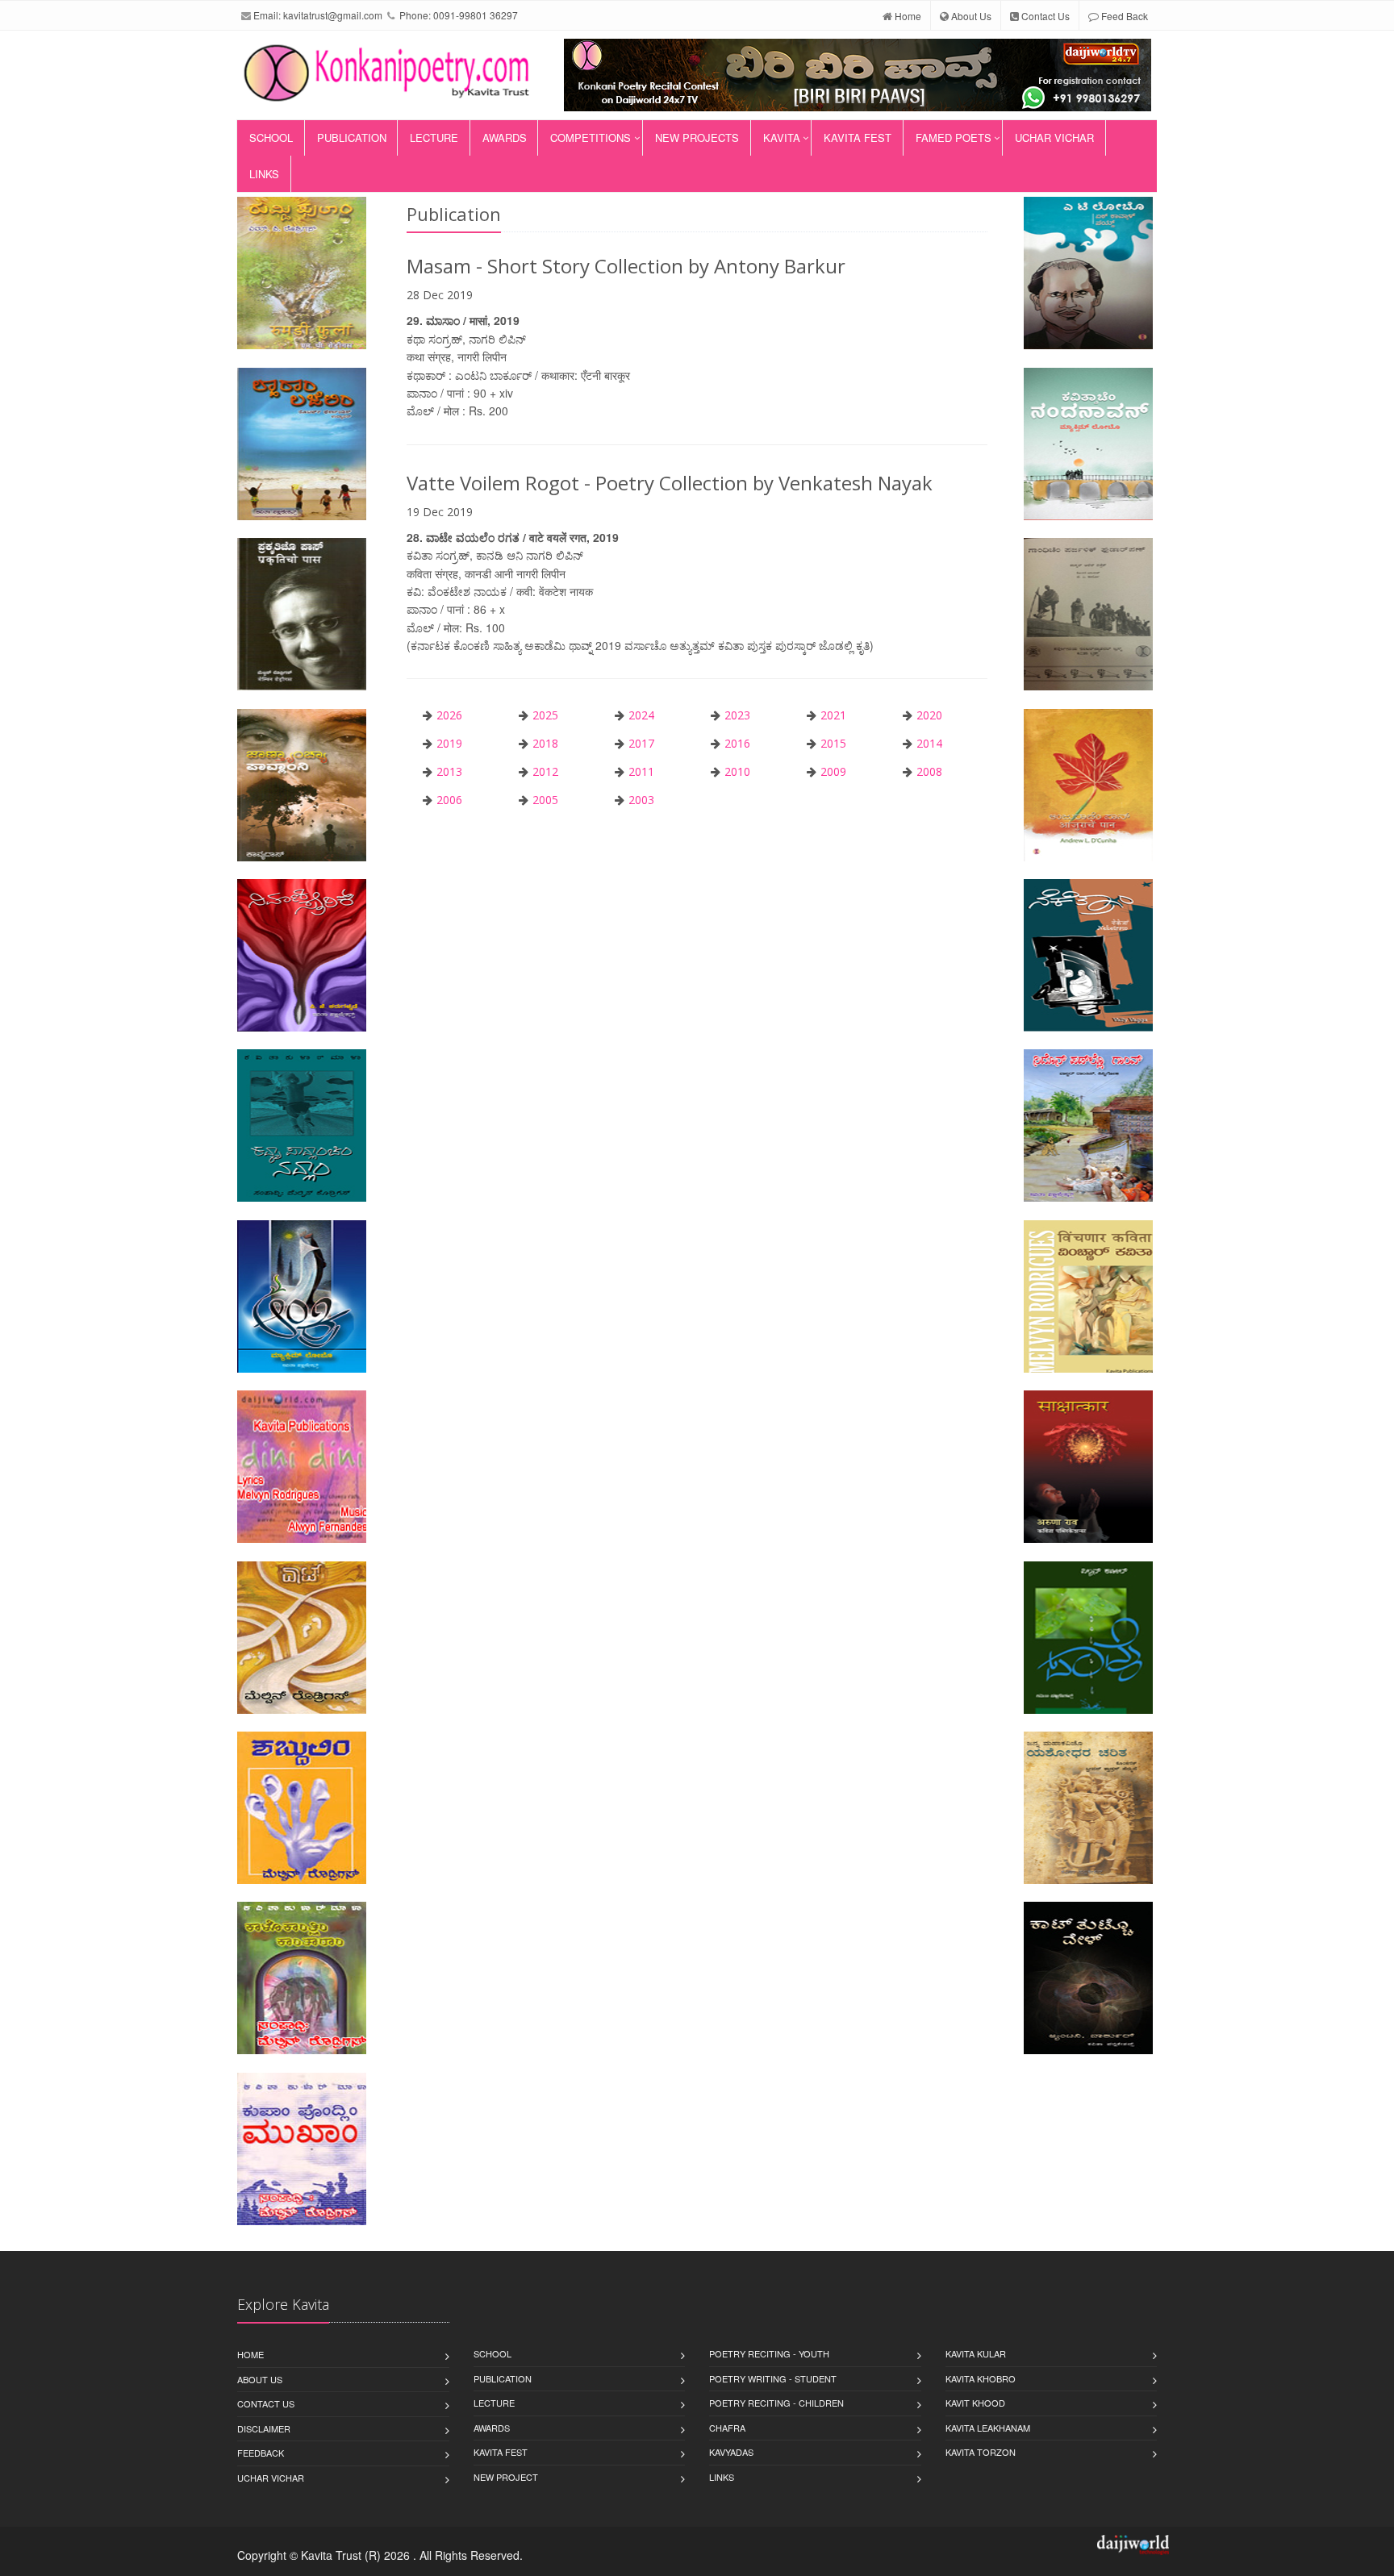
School (271, 138)
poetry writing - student (773, 2378)
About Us (970, 16)
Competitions (591, 138)
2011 (641, 771)
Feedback (261, 2453)
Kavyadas (731, 2452)
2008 (929, 771)
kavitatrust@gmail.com (333, 15)
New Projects (697, 138)
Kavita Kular (976, 2353)
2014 (929, 743)
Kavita (782, 138)
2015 (833, 743)
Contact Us (1044, 16)
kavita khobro (981, 2378)
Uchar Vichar (1054, 138)
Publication (352, 138)
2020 (929, 715)
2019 (449, 743)
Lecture (434, 138)
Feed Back (1123, 16)
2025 (545, 715)
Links (264, 174)
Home (907, 16)
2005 (545, 800)
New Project (506, 2477)
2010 (737, 771)
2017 (641, 743)
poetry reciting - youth (769, 2353)
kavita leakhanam (988, 2428)
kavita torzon (981, 2452)
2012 (545, 771)
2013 (449, 771)
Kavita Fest (858, 138)
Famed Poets (954, 138)
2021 (833, 715)
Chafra (727, 2428)
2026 (449, 715)
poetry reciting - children (776, 2403)
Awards (505, 138)
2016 (737, 743)
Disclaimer (264, 2428)
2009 (833, 771)
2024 (641, 715)
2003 (641, 800)
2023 (737, 715)
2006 (449, 800)
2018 (545, 743)
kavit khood (975, 2403)
